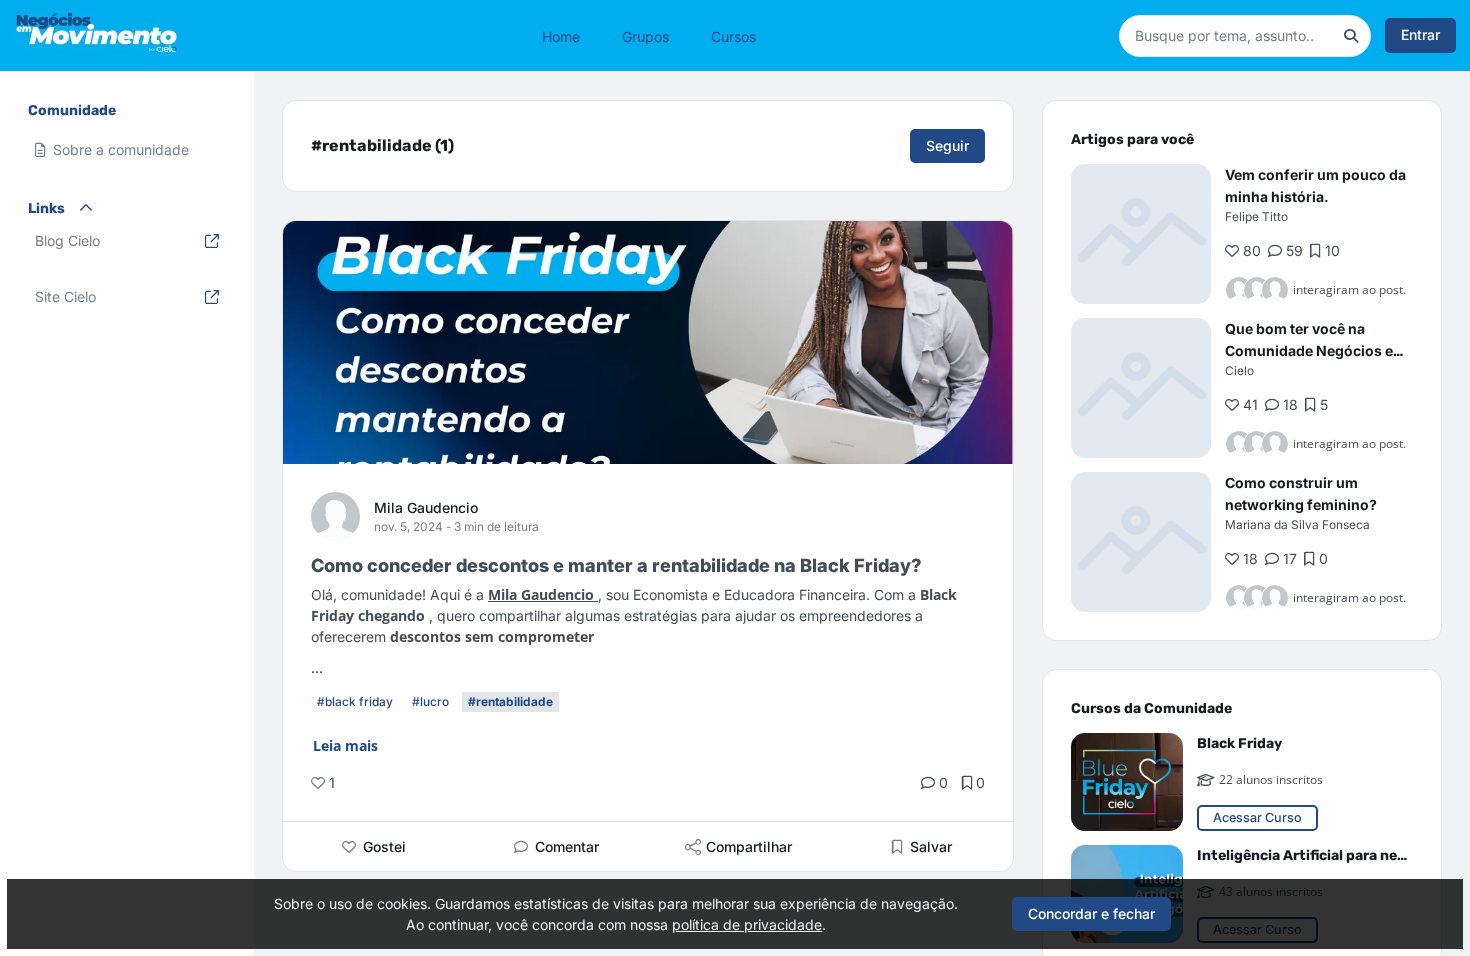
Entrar (1420, 34)
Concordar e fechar (1091, 913)
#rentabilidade (510, 701)
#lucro (430, 701)
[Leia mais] (1141, 234)
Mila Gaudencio (426, 507)
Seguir (947, 145)
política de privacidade (747, 924)
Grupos (645, 35)
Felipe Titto (1256, 216)
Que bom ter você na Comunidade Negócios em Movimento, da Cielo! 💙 (1315, 350)
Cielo (1239, 370)
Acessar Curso (1257, 817)
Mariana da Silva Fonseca (1297, 524)
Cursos (733, 35)
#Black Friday (355, 701)
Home (561, 35)
